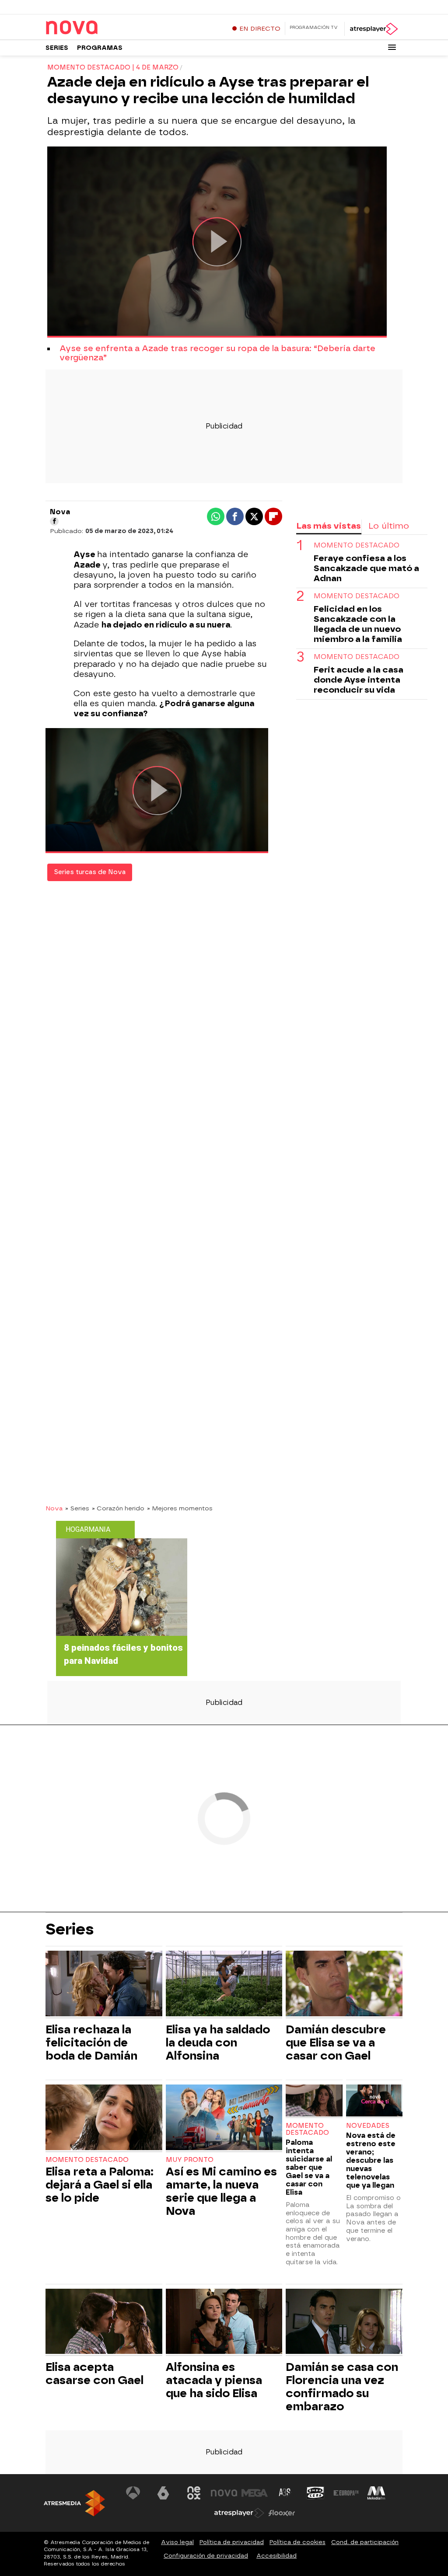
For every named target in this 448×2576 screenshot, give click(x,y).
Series (57, 48)
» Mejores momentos (180, 1508)
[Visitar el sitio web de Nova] (224, 2493)
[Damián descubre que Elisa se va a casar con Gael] (344, 1985)
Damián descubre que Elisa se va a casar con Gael (336, 2043)
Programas (100, 48)
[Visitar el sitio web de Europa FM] (346, 2493)
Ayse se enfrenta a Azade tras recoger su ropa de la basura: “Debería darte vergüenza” (217, 353)
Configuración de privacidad (206, 2556)
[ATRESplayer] (373, 29)
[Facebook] (54, 521)
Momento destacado (357, 546)
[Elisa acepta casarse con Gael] (104, 2323)
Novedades (368, 2126)
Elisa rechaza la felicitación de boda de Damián (91, 2043)
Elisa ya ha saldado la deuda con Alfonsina (218, 2043)
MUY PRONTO (190, 2160)
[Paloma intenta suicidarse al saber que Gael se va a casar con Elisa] (314, 2101)
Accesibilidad (276, 2556)
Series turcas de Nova (90, 872)
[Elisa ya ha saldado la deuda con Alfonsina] (224, 1985)
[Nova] (100, 28)
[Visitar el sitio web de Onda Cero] (315, 2493)
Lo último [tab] (389, 526)
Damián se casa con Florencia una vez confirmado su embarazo (342, 2387)
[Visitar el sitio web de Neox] (194, 2493)
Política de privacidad (232, 2542)
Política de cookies (297, 2542)
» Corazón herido (118, 1508)
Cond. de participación (365, 2542)
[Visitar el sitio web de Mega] (255, 2493)
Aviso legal (177, 2542)
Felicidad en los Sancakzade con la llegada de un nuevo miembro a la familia (358, 624)
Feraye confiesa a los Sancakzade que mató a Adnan (366, 568)
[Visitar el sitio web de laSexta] (163, 2493)
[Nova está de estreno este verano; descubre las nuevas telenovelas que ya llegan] (374, 2101)
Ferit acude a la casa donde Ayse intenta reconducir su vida (359, 680)
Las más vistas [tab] (329, 526)
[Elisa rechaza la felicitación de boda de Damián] (104, 1985)
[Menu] (392, 47)
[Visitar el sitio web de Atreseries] (285, 2493)
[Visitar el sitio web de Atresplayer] (239, 2513)
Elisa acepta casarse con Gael (94, 2374)
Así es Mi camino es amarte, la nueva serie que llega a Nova (221, 2191)
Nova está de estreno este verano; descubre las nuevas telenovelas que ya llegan (371, 2160)
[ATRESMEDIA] (74, 2503)
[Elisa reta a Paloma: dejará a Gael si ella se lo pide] (104, 2118)
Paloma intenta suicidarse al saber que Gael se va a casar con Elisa (309, 2167)
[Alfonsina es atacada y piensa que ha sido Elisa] (224, 2323)
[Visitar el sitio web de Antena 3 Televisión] (133, 2493)
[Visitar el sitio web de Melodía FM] (376, 2493)
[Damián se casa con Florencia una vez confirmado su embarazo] (344, 2323)
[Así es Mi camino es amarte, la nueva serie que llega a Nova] (224, 2118)
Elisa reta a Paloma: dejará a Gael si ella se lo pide (100, 2185)
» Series (77, 1508)
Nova (54, 1508)
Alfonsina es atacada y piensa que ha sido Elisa (214, 2380)
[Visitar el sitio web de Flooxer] (282, 2513)
